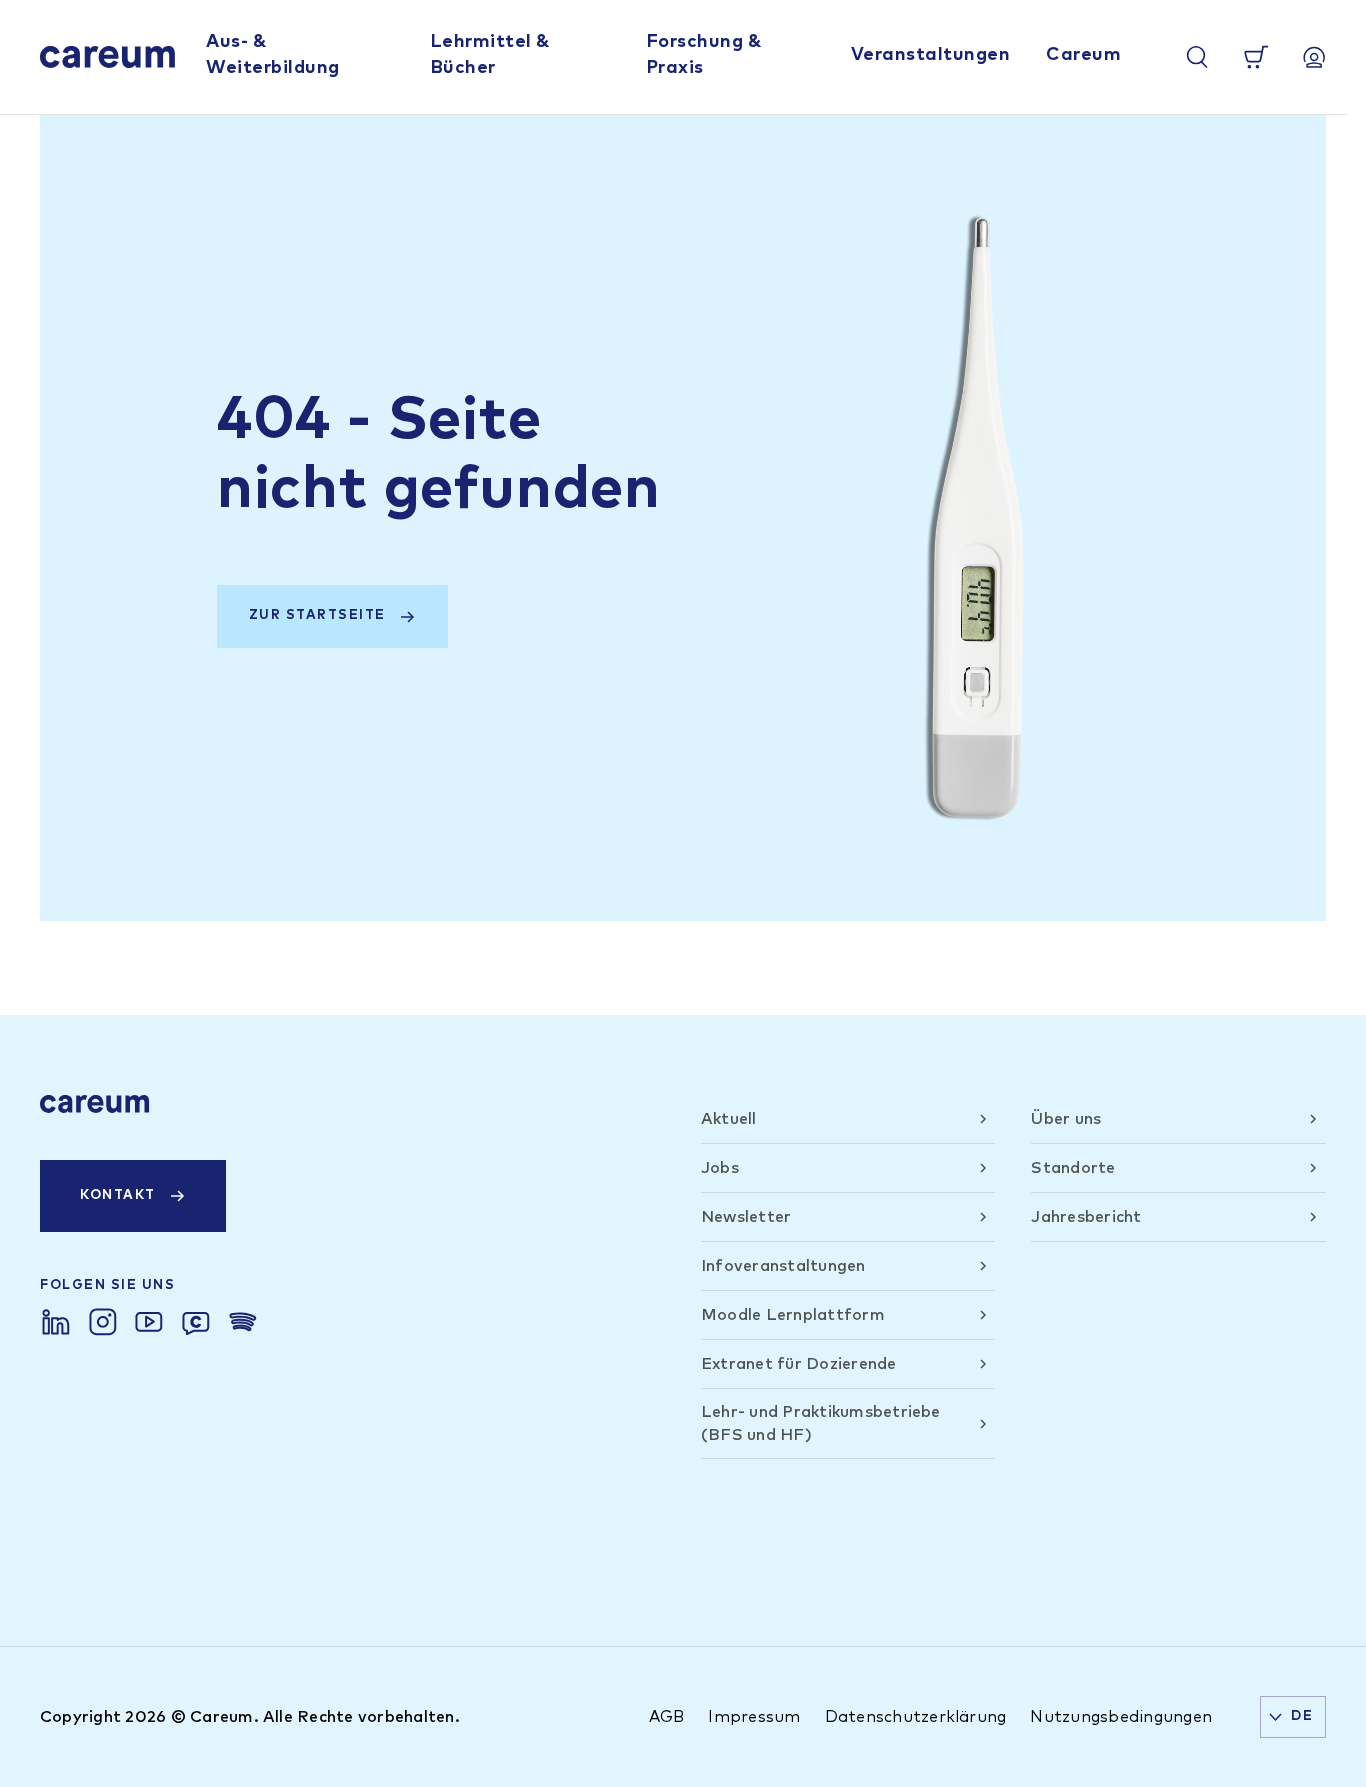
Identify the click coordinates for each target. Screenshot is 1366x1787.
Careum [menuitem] (1083, 55)
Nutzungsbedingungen (1121, 1717)
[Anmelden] (1314, 57)
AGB (667, 1717)
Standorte (1073, 1168)
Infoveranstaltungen (783, 1266)
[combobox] (1293, 1717)
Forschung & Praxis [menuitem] (704, 54)
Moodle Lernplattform (793, 1315)
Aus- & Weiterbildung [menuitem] (273, 54)
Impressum (754, 1717)
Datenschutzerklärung (916, 1717)
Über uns (1066, 1119)
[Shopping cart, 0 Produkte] (1256, 57)
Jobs (720, 1168)
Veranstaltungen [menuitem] (931, 55)
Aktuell (729, 1119)
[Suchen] (1197, 57)
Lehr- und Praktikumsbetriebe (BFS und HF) (821, 1423)
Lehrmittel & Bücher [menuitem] (490, 54)
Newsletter (746, 1217)
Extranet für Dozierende (799, 1364)
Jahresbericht (1086, 1217)
